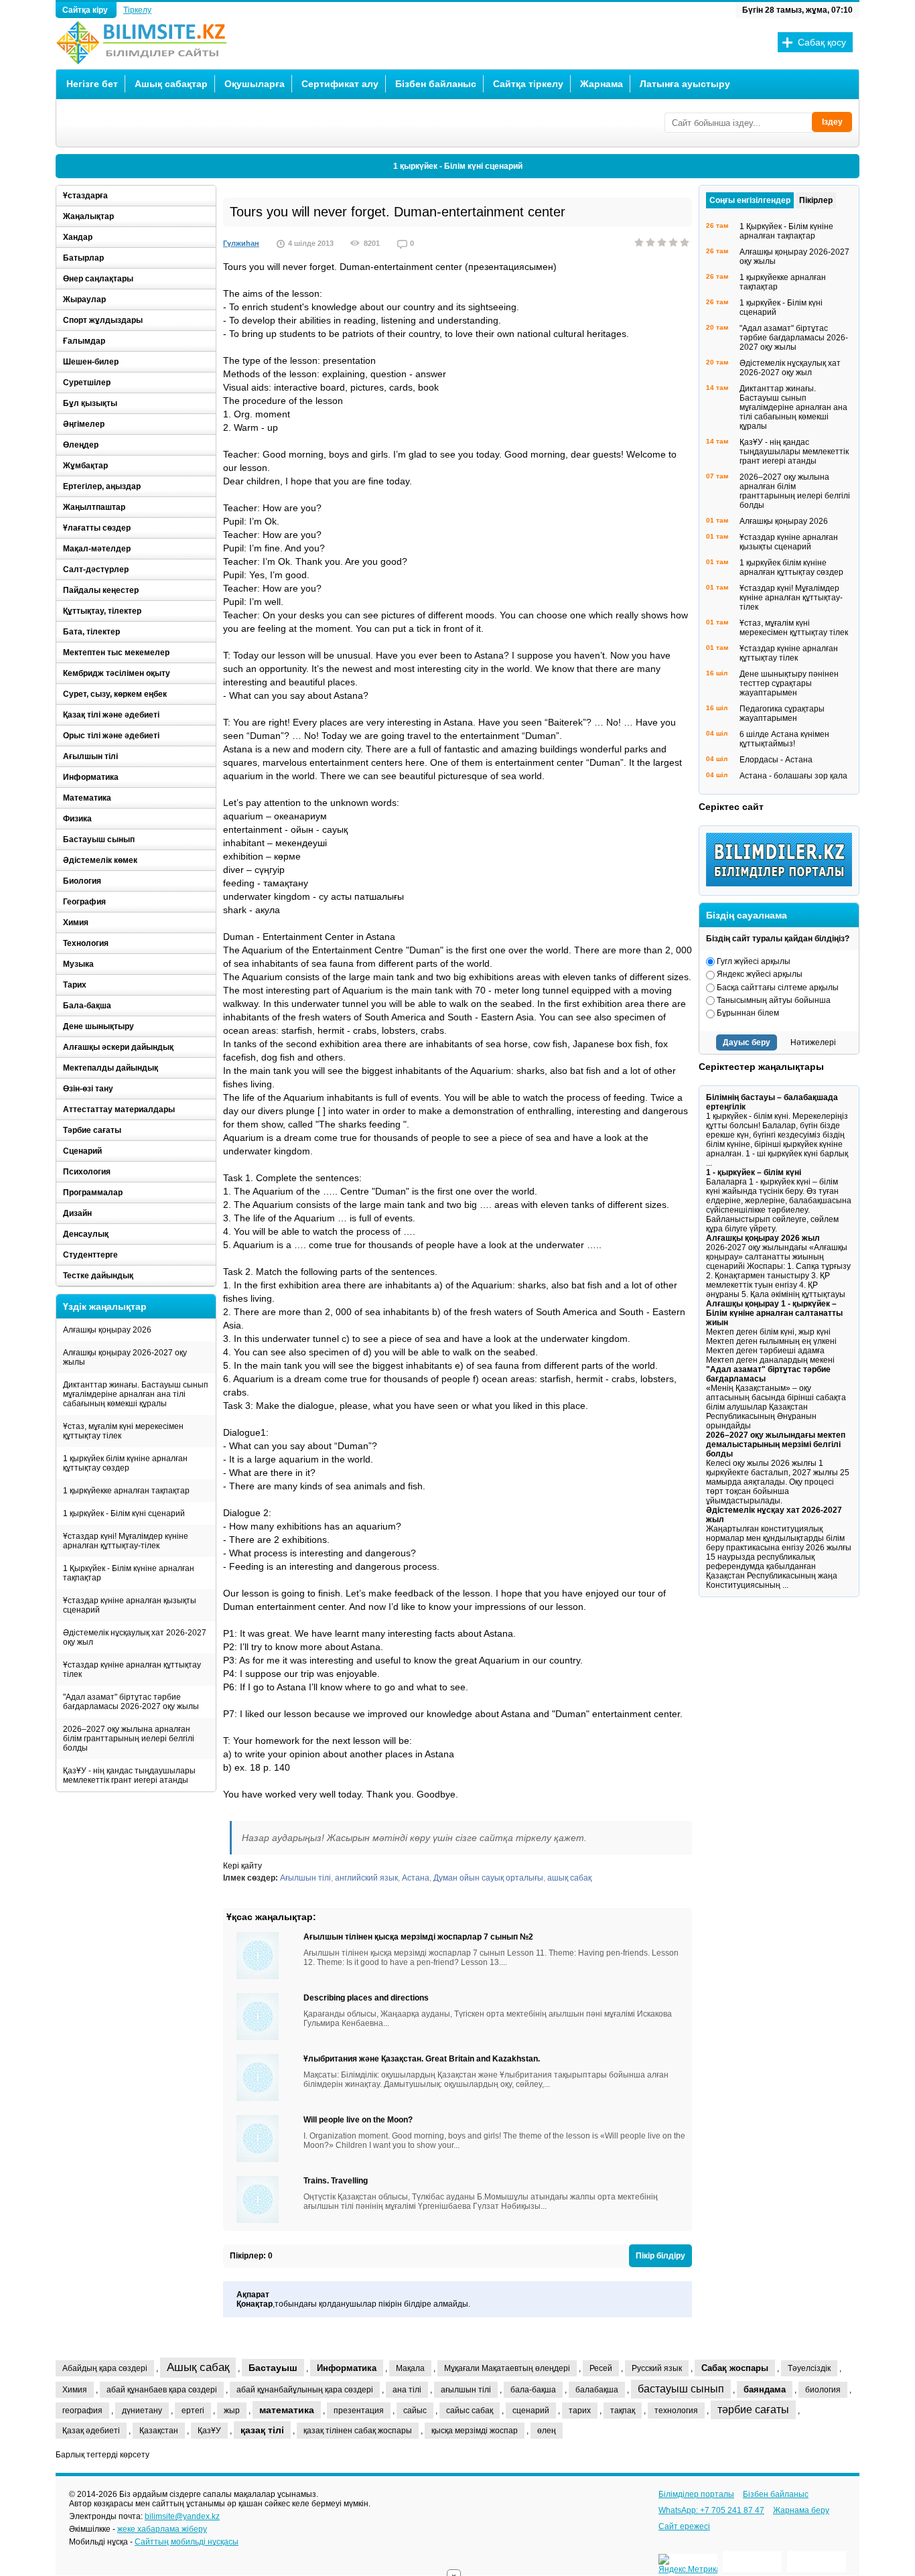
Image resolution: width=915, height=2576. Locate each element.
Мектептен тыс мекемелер (116, 653)
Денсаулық (86, 1234)
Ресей (601, 2368)
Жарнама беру (801, 2510)
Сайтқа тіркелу (528, 84)
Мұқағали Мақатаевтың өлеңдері (507, 2368)
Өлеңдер (81, 445)
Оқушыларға (255, 84)
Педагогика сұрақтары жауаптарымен (782, 714)
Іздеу (832, 122)
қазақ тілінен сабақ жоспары (358, 2431)
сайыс (415, 2411)
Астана (416, 1878)
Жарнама (602, 84)
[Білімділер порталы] (782, 884)
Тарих (75, 985)
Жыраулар (84, 299)
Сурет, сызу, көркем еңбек (115, 694)
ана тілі (407, 2390)
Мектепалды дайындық (111, 1068)
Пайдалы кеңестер (101, 590)
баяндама (765, 2389)
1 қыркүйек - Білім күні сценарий (458, 166)
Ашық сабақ (198, 2367)
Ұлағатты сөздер (97, 528)
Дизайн (77, 1213)
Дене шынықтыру (98, 1026)
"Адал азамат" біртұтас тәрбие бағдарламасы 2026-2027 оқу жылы (131, 1702)
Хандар (78, 237)
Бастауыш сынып (99, 839)
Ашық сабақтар (171, 84)
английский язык (366, 1878)
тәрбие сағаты (753, 2410)
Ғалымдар (84, 341)
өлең (547, 2431)
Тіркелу (137, 10)
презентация (359, 2411)
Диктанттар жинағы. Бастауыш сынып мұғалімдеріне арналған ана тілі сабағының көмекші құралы (136, 1394)
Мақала (410, 2368)
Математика (87, 798)
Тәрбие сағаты (92, 1130)
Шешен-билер (91, 362)
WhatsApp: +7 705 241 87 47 (711, 2510)
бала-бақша (533, 2390)
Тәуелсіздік (809, 2368)
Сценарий (82, 1151)
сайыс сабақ (470, 2411)
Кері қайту (242, 1866)
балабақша (597, 2390)
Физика (77, 819)
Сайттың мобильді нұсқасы (187, 2542)
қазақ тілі (262, 2430)
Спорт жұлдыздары (103, 320)
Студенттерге (90, 1255)
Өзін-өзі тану (88, 1089)
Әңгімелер (84, 424)
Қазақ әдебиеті (91, 2431)
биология (823, 2390)
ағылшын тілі (466, 2390)
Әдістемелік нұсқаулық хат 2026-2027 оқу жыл (135, 1637)
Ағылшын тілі (305, 1878)
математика (287, 2410)
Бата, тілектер (91, 632)
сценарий (531, 2411)
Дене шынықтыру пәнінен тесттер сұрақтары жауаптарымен (789, 683)
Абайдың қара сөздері (105, 2368)
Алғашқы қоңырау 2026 (107, 1330)
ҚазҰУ (209, 2431)
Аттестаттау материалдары (119, 1109)
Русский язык (657, 2368)
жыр (232, 2411)
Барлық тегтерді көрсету (102, 2455)
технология (676, 2411)
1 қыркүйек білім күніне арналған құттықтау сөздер (125, 1463)
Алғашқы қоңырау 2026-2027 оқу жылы (125, 1357)
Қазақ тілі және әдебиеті (111, 715)
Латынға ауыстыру (685, 84)
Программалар (93, 1193)
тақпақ (623, 2411)
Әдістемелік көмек (100, 860)
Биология (82, 881)
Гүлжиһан (241, 243)
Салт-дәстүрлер (96, 569)
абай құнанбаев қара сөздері (162, 2390)
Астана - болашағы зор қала (793, 776)
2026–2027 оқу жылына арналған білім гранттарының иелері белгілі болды (129, 1739)
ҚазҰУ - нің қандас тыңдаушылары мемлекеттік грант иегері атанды (129, 1775)
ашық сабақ (569, 1878)
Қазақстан (159, 2431)
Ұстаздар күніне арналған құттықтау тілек (132, 1670)
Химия (76, 923)
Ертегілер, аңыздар (102, 486)
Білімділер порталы (696, 2494)
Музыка (78, 964)
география (82, 2411)
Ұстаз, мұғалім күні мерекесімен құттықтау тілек (123, 1431)
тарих (580, 2411)
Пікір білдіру (660, 2256)
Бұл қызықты (90, 403)
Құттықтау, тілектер (102, 611)
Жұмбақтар (85, 466)
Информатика (91, 777)
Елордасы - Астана (776, 760)
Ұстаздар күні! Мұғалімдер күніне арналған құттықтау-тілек (126, 1541)
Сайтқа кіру (86, 10)
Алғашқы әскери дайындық (118, 1047)
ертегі (193, 2411)
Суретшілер (87, 383)
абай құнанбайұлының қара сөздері (305, 2390)
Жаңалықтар (88, 216)
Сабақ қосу (822, 42)
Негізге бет (92, 84)
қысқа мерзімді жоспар (475, 2431)
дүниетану (142, 2411)
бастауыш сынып (681, 2389)
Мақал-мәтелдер (97, 549)
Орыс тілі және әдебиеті (111, 736)
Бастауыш (273, 2368)
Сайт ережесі (684, 2526)
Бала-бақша (87, 1006)
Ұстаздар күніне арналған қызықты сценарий (130, 1605)
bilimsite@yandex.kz (182, 2516)
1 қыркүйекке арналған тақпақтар (126, 1491)
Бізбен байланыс (436, 84)
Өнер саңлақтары (98, 279)
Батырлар (83, 258)
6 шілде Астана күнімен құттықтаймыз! (784, 739)
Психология (87, 1172)
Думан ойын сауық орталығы (488, 1878)
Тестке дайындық (98, 1276)
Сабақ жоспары (735, 2368)
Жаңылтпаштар (94, 507)
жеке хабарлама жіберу (162, 2529)
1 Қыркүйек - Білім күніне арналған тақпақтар (129, 1573)
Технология (86, 943)
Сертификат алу (340, 84)
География (84, 902)
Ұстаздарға (85, 196)
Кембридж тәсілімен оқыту (117, 673)
